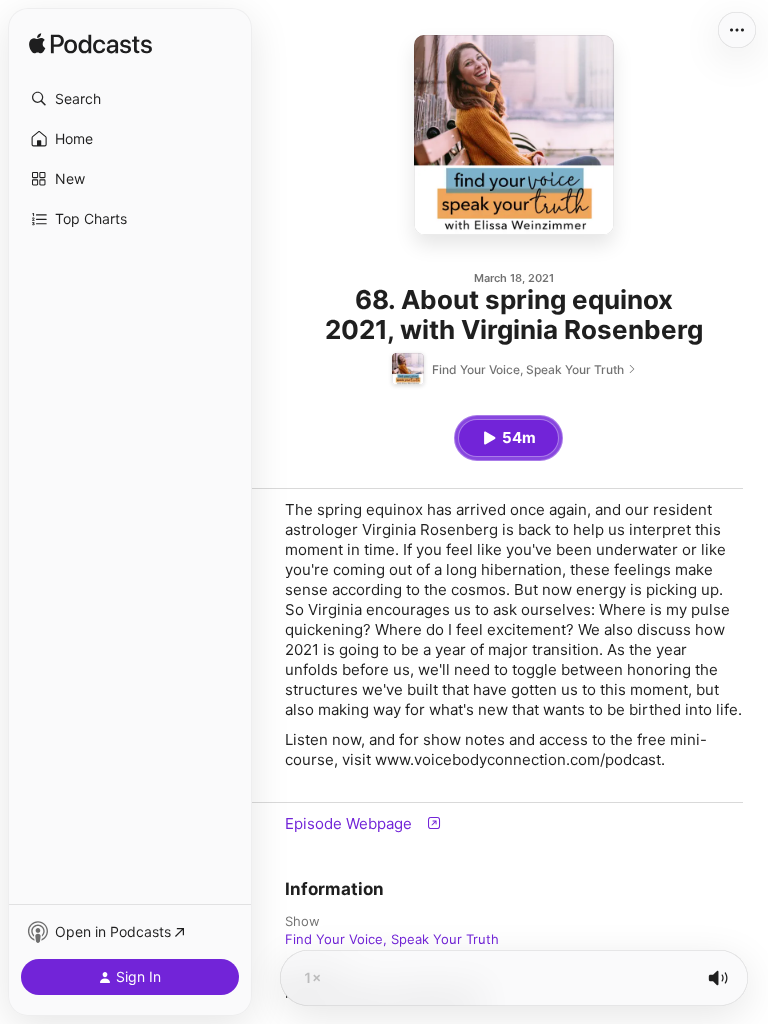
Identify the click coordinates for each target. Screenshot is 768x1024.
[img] (90, 45)
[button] (130, 99)
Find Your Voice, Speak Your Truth (392, 939)
